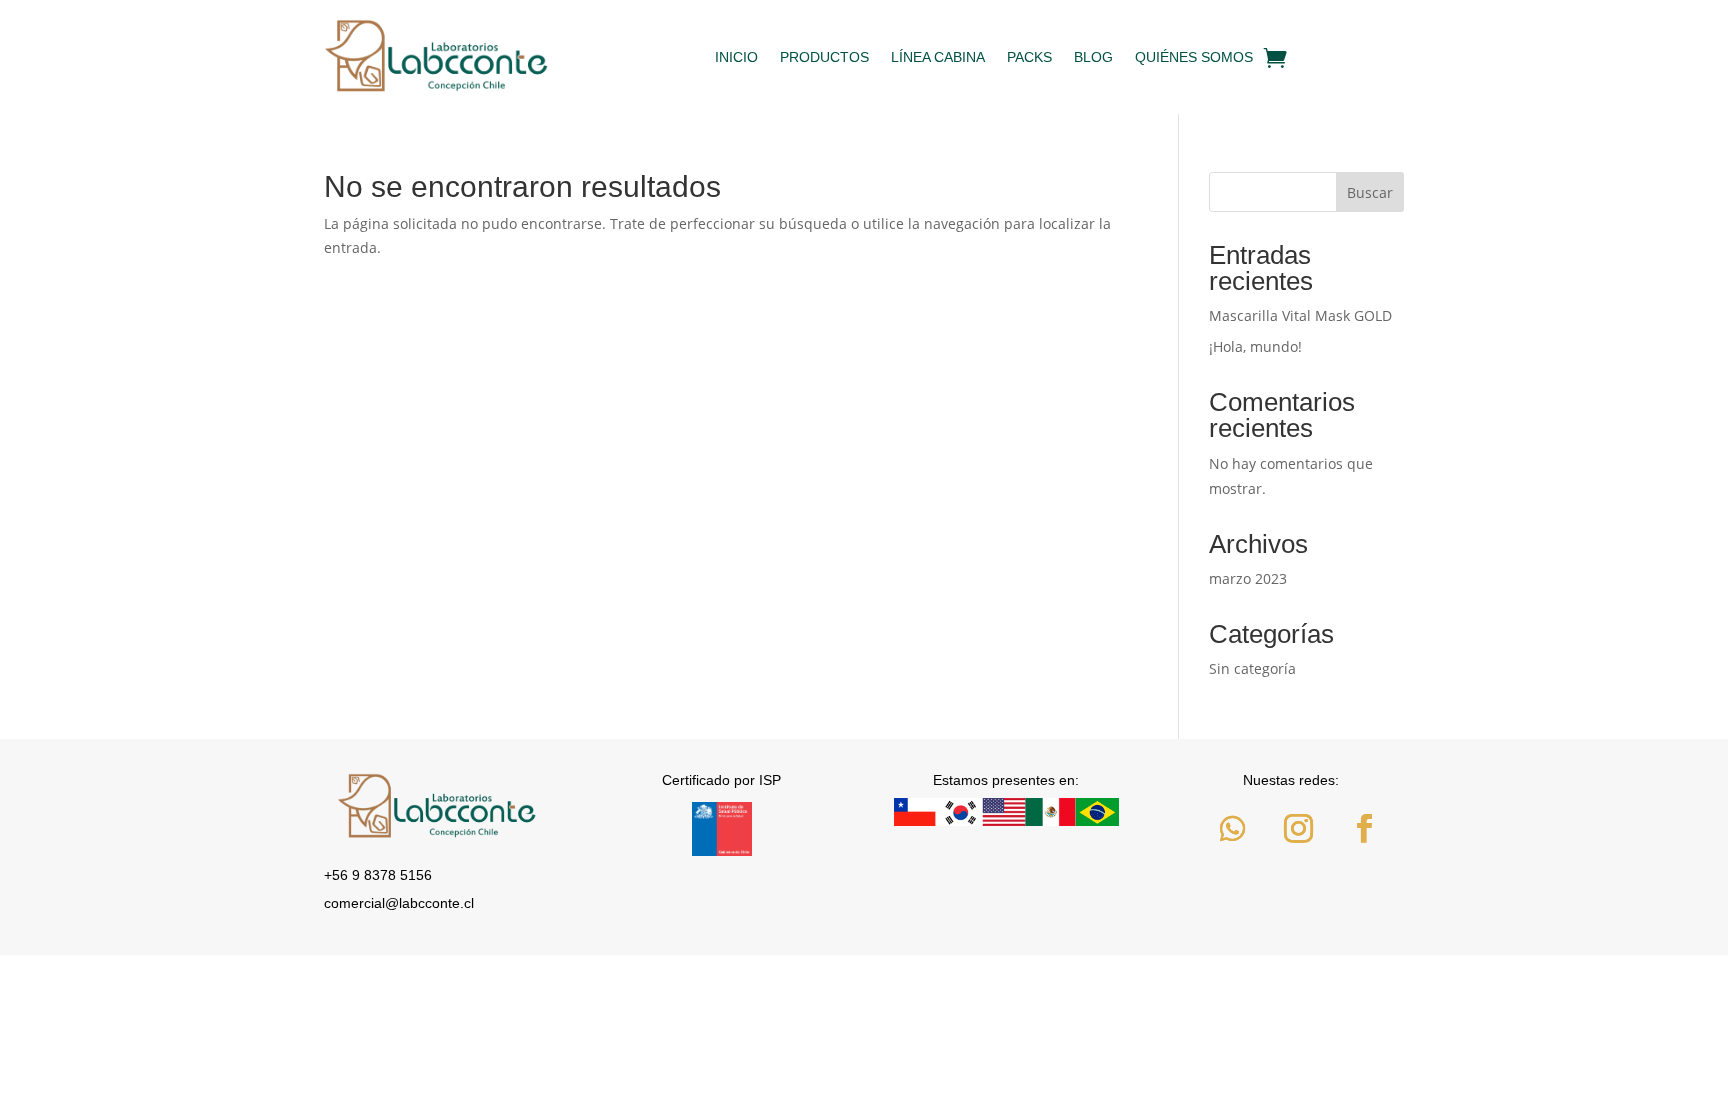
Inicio (736, 57)
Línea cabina (938, 57)
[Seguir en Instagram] (1298, 829)
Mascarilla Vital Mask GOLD (1300, 315)
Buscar (1370, 192)
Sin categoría (1252, 668)
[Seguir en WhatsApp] (1232, 829)
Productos (824, 57)
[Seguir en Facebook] (1364, 829)
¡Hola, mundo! (1255, 346)
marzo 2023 (1248, 578)
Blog (1093, 57)
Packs (1029, 57)
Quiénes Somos (1194, 57)
